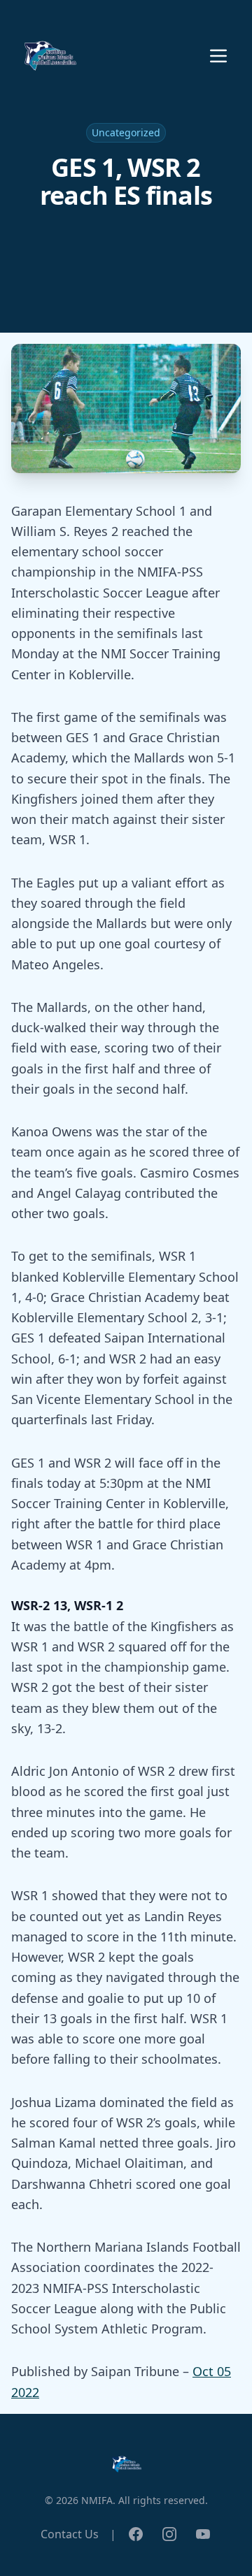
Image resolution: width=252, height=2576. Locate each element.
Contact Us (70, 2534)
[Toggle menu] (218, 56)
